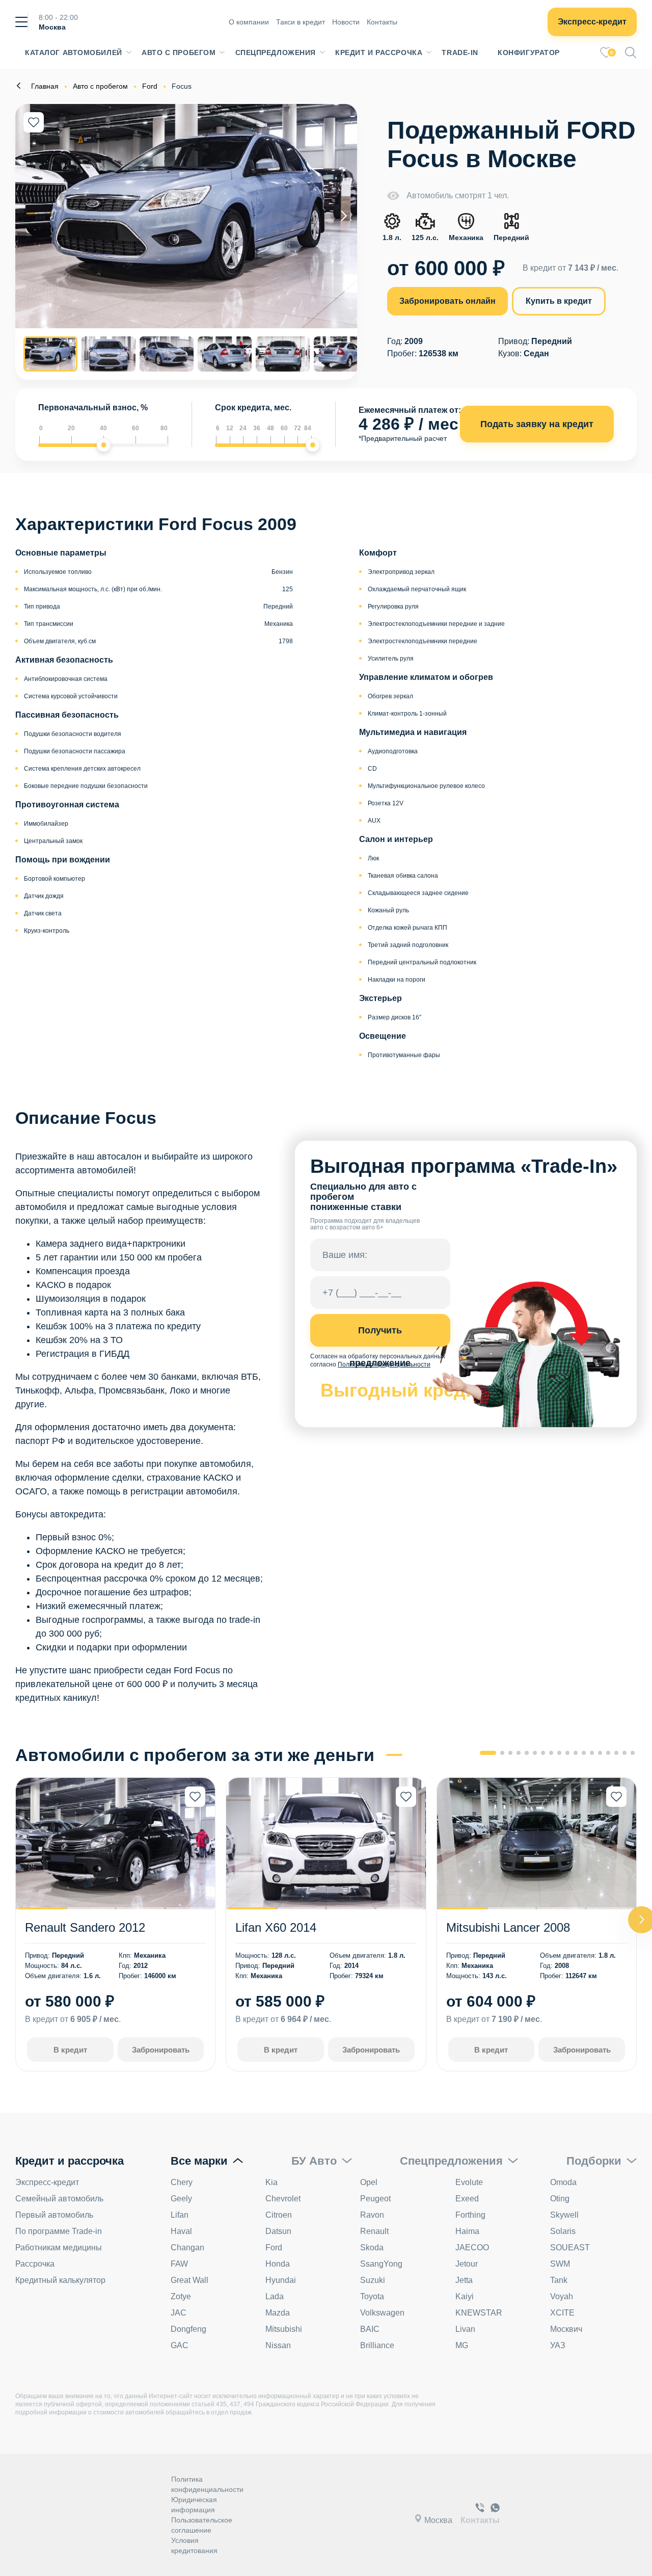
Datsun (278, 2231)
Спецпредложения (276, 52)
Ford (274, 2248)
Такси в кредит (301, 22)
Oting (560, 2199)
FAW (179, 2264)
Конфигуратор (529, 52)
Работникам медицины (59, 2248)
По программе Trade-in (59, 2231)
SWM (560, 2264)
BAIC (370, 2329)
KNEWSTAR (479, 2313)
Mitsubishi (284, 2329)
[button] (344, 216)
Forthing (470, 2215)
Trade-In (460, 52)
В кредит (70, 2050)
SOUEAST (570, 2248)
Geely (181, 2199)
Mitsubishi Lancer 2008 (508, 1927)
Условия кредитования (194, 2545)
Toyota (372, 2296)
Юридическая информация (194, 2505)
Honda (278, 2264)
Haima (467, 2231)
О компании (249, 22)
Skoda (372, 2248)
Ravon (372, 2215)
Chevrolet (283, 2199)
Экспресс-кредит (592, 22)
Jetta (464, 2280)
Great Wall (189, 2280)
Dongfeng (188, 2329)
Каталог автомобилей (74, 52)
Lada (275, 2296)
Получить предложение (380, 1336)
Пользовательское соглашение (202, 2525)
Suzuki (373, 2280)
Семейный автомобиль (59, 2199)
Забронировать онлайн (447, 301)
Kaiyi (465, 2296)
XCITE (562, 2313)
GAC (180, 2345)
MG (462, 2345)
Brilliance (377, 2345)
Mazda (278, 2313)
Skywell (564, 2215)
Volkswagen (382, 2313)
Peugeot (375, 2199)
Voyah (562, 2296)
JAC (179, 2313)
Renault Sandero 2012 (85, 1927)
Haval (181, 2231)
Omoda (563, 2182)
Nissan (278, 2345)
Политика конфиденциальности (207, 2484)
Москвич (566, 2329)
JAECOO (472, 2248)
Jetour (467, 2264)
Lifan (180, 2215)
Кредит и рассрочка (379, 52)
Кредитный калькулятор (60, 2280)
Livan (465, 2329)
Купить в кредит (559, 301)
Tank (559, 2280)
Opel (369, 2182)
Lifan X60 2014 (276, 1927)
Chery (182, 2182)
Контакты (382, 22)
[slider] (104, 445)
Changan (187, 2248)
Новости (346, 22)
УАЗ (558, 2345)
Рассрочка (35, 2264)
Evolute (469, 2182)
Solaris (563, 2231)
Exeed (467, 2199)
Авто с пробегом (179, 52)
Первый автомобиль (54, 2215)
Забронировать (161, 2050)
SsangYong (381, 2264)
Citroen (279, 2215)
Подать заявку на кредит (537, 424)
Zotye (181, 2296)
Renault (374, 2231)
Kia (271, 2182)
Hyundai (281, 2280)
